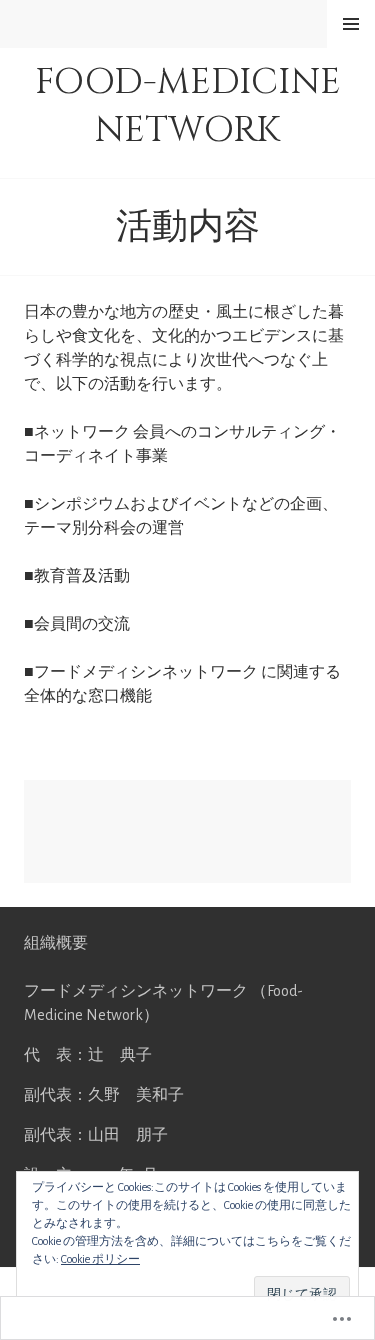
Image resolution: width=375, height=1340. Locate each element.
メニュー (351, 23)
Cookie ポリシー (100, 1259)
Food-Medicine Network (188, 106)
